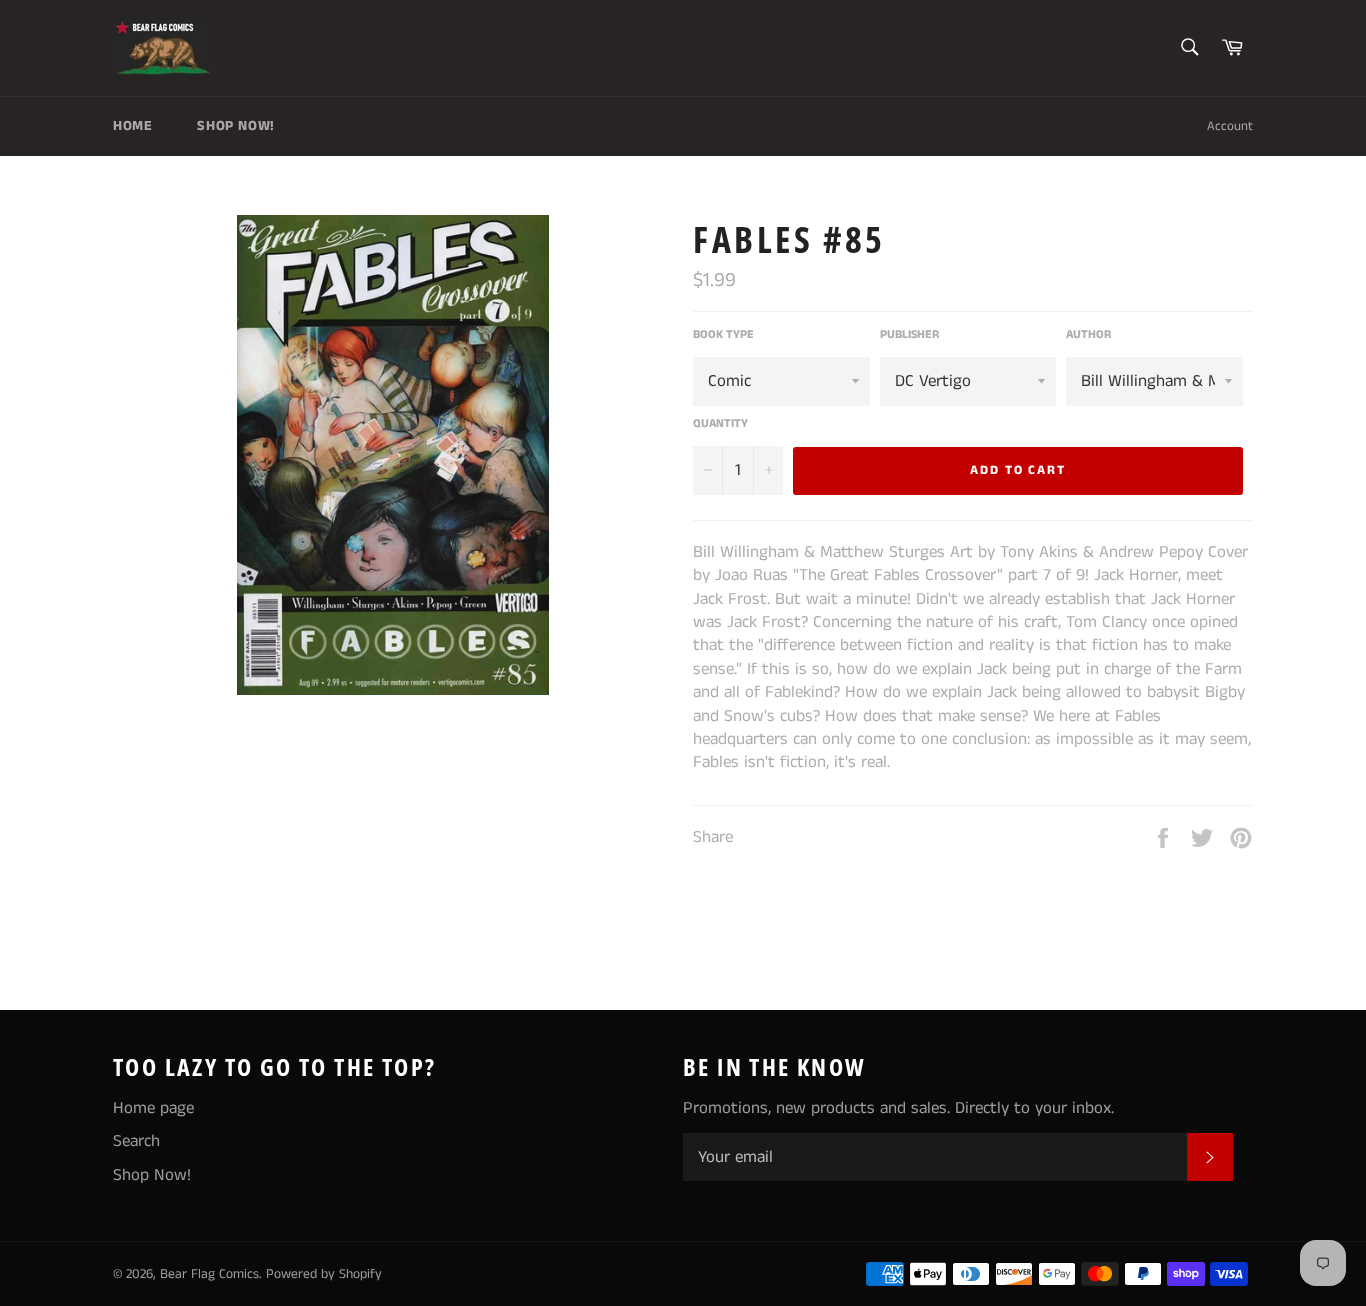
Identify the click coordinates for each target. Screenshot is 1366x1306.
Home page (153, 1108)
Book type (723, 335)
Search (136, 1141)
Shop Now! (235, 126)
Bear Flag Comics (209, 1274)
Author (1088, 335)
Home (132, 126)
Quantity (720, 424)
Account (1230, 126)
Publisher (909, 335)
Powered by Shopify (324, 1274)
